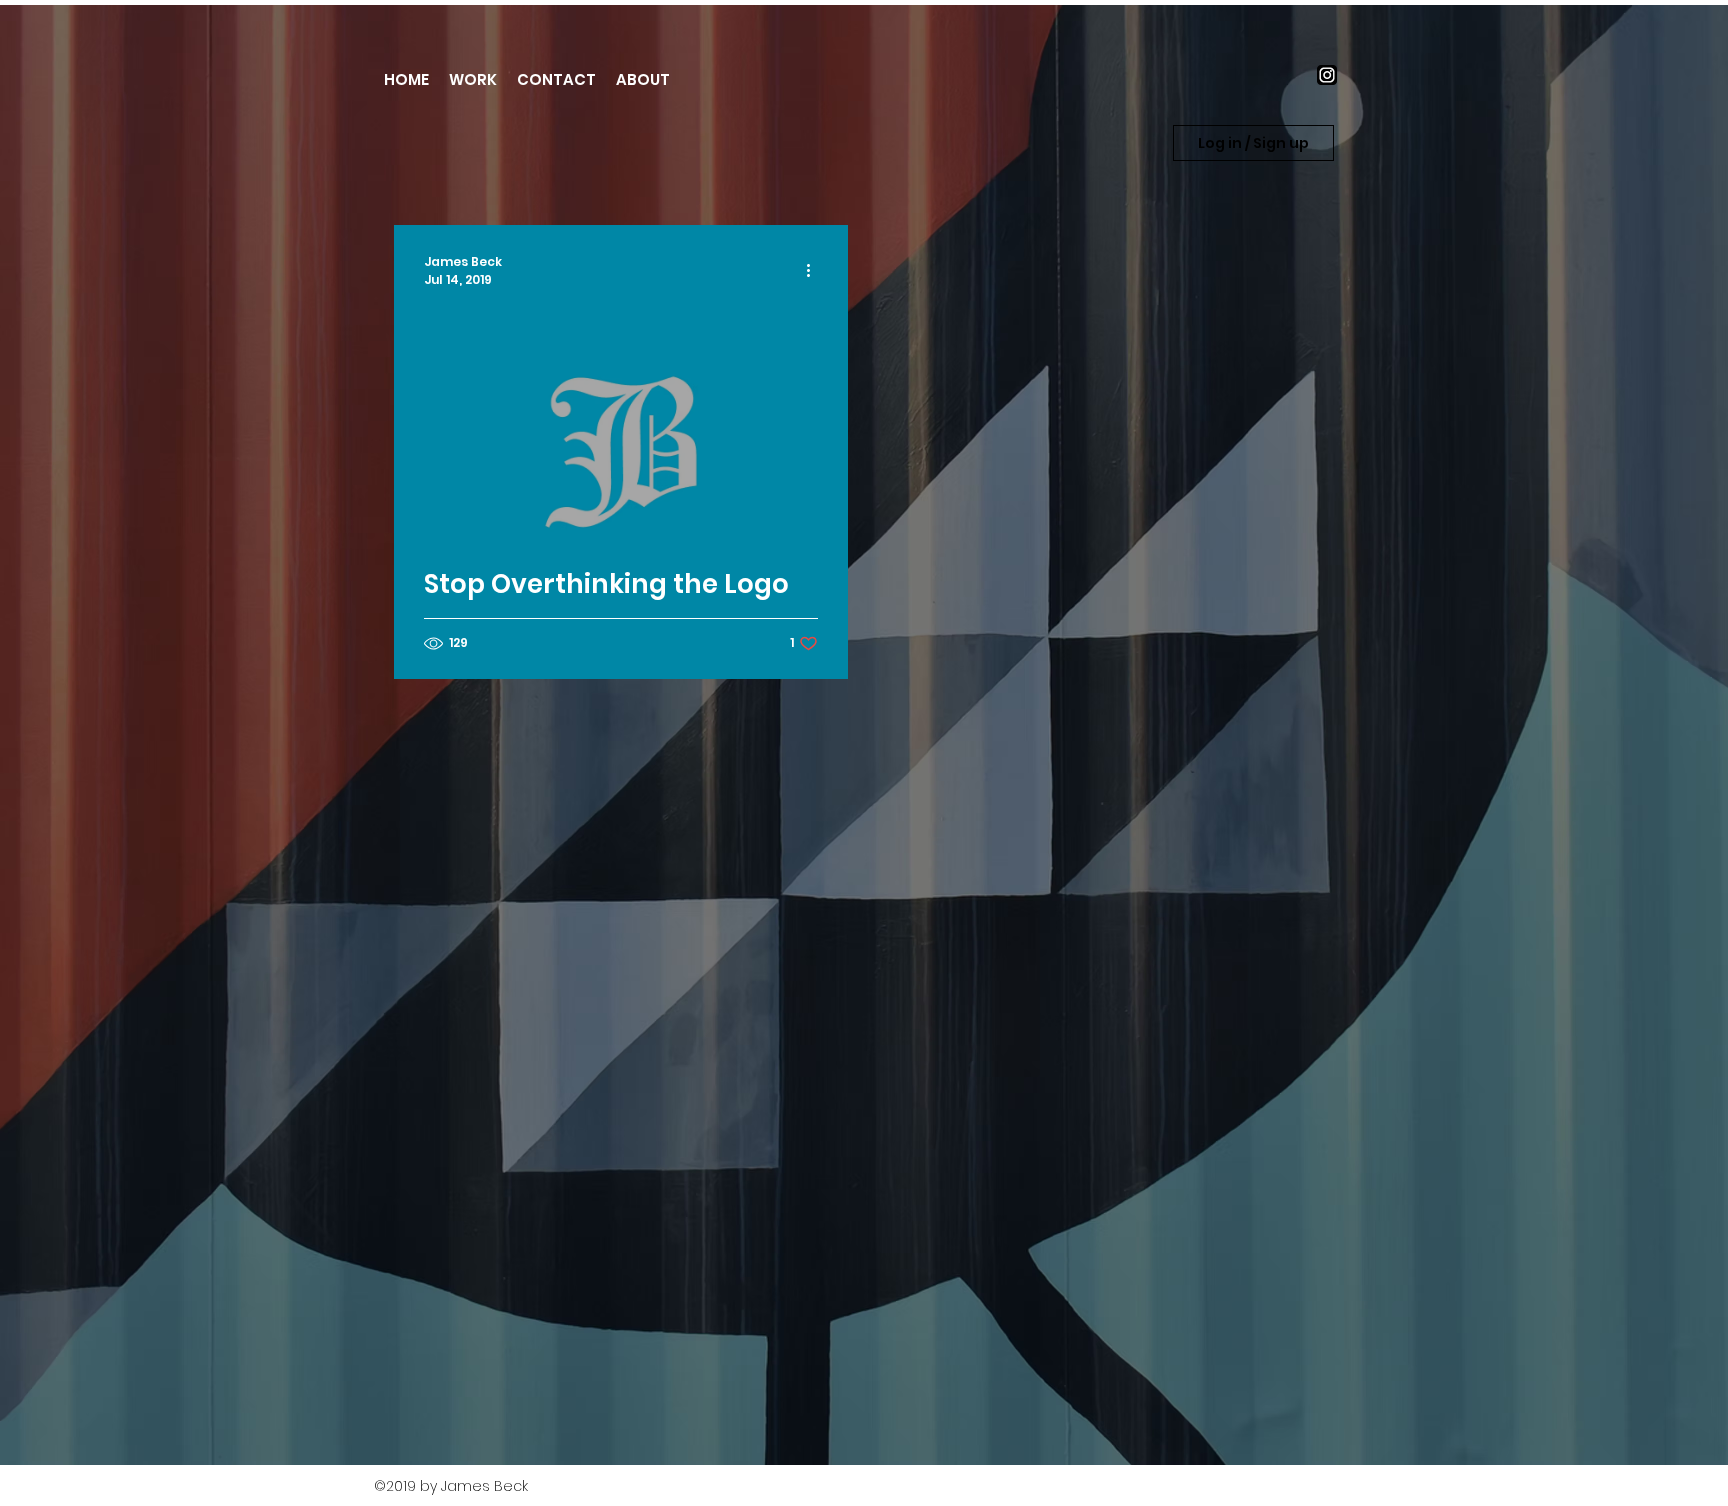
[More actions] (815, 271)
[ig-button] (1327, 75)
